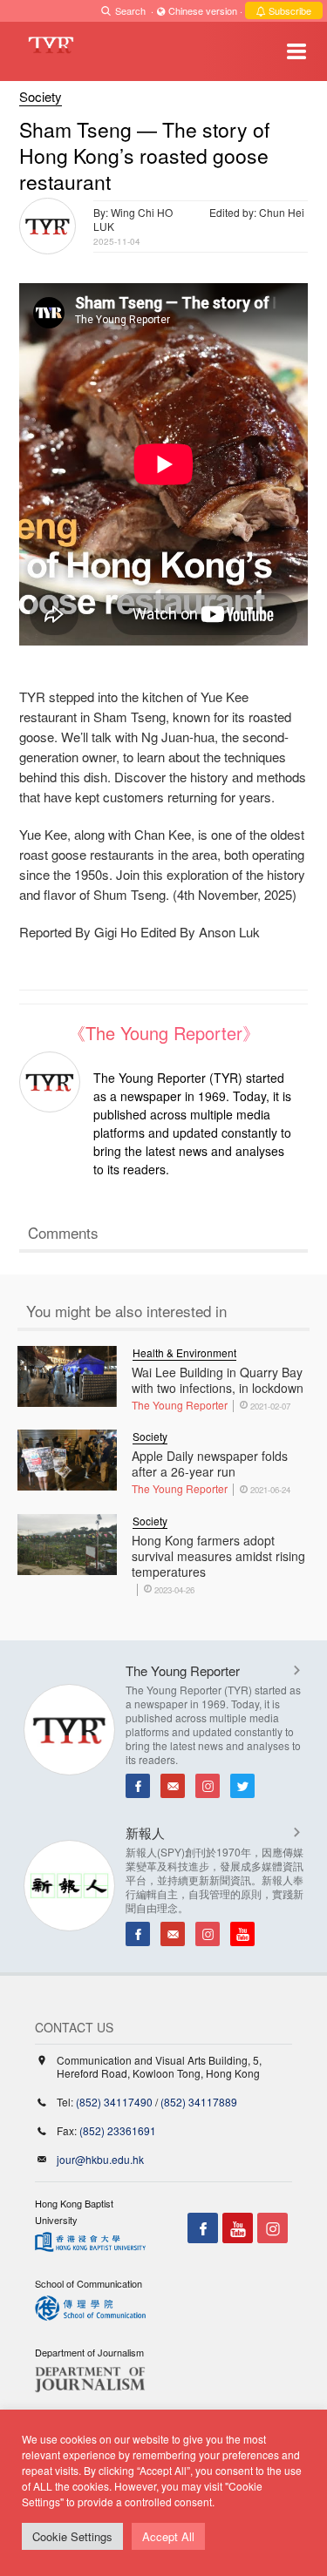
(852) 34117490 (114, 2102)
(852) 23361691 (118, 2130)
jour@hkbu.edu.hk (100, 2159)
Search (130, 10)
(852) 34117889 (199, 2102)
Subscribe (289, 10)
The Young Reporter (180, 1405)
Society (41, 96)
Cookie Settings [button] (72, 2536)
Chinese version (203, 10)
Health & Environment (184, 1352)
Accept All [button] (168, 2536)
